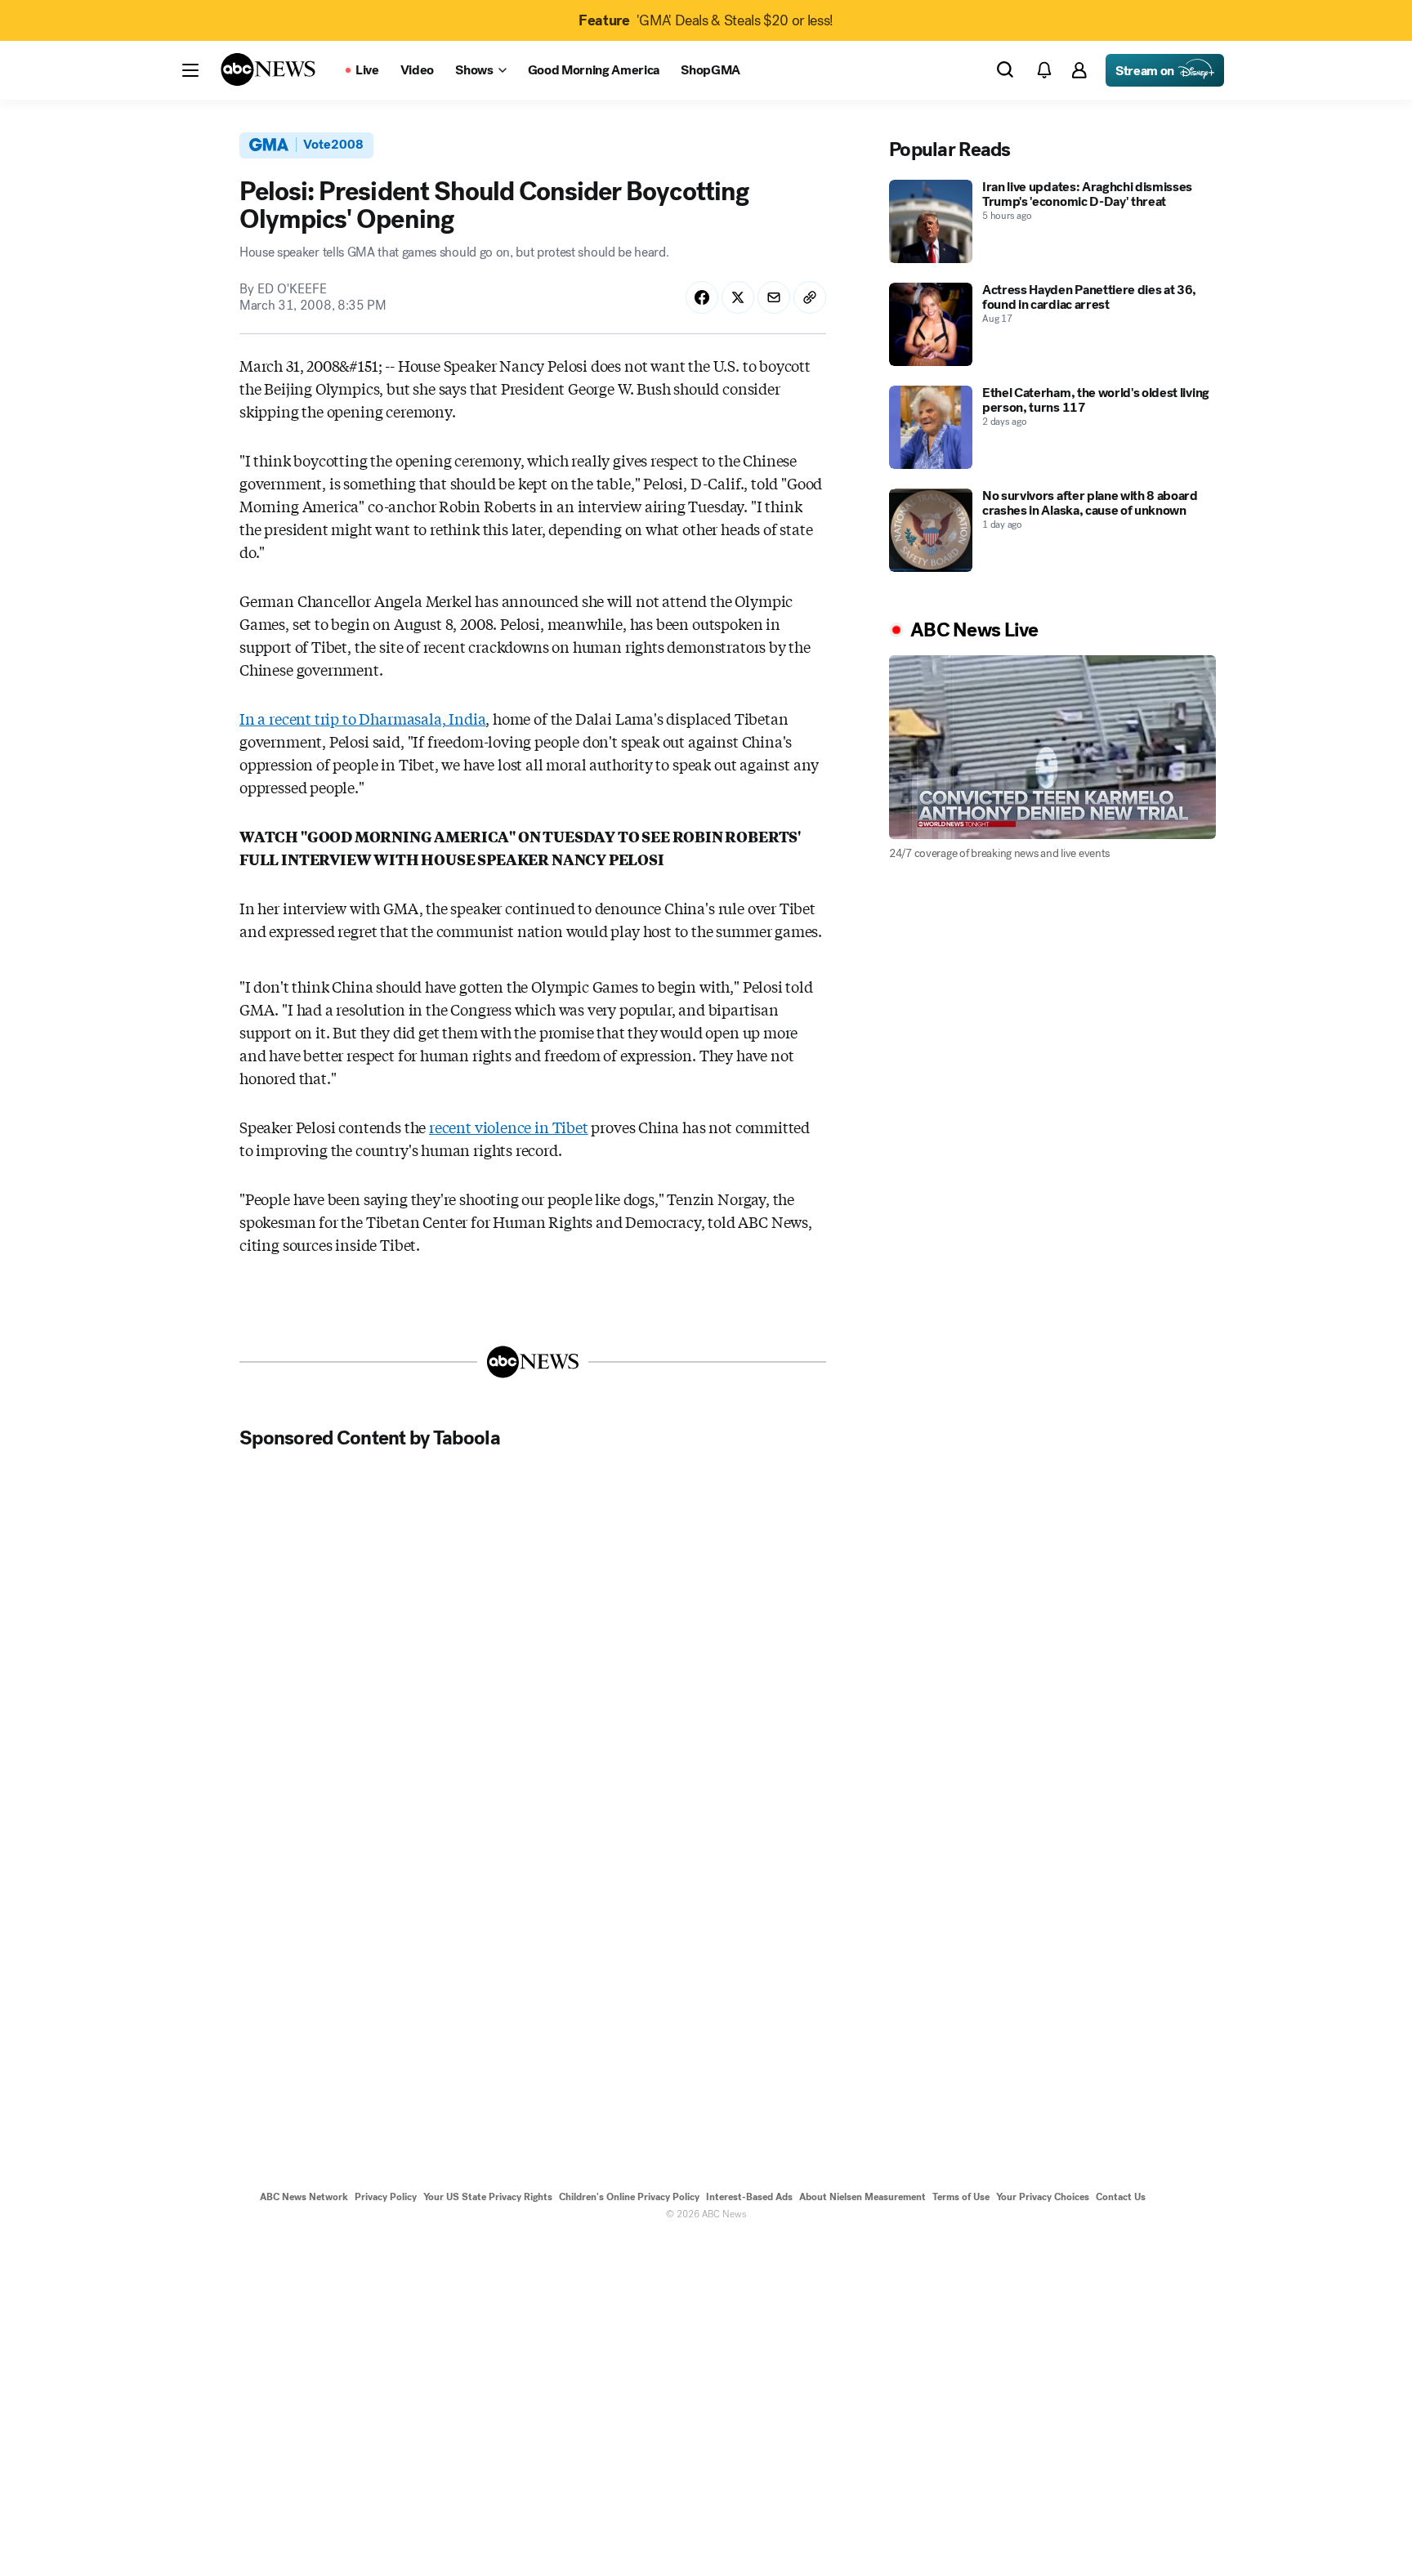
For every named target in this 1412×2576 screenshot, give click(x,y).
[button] (190, 70)
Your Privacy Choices (1043, 2197)
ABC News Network (304, 2197)
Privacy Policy (386, 2197)
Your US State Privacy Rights (488, 2197)
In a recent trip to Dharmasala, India (362, 718)
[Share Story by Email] (774, 297)
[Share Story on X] (738, 297)
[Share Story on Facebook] (702, 297)
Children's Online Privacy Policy (629, 2197)
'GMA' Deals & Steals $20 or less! (706, 20)
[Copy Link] (810, 297)
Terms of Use (961, 2197)
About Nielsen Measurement (862, 2197)
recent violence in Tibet (509, 1127)
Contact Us (1121, 2197)
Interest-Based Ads (749, 2197)
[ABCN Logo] (268, 69)
